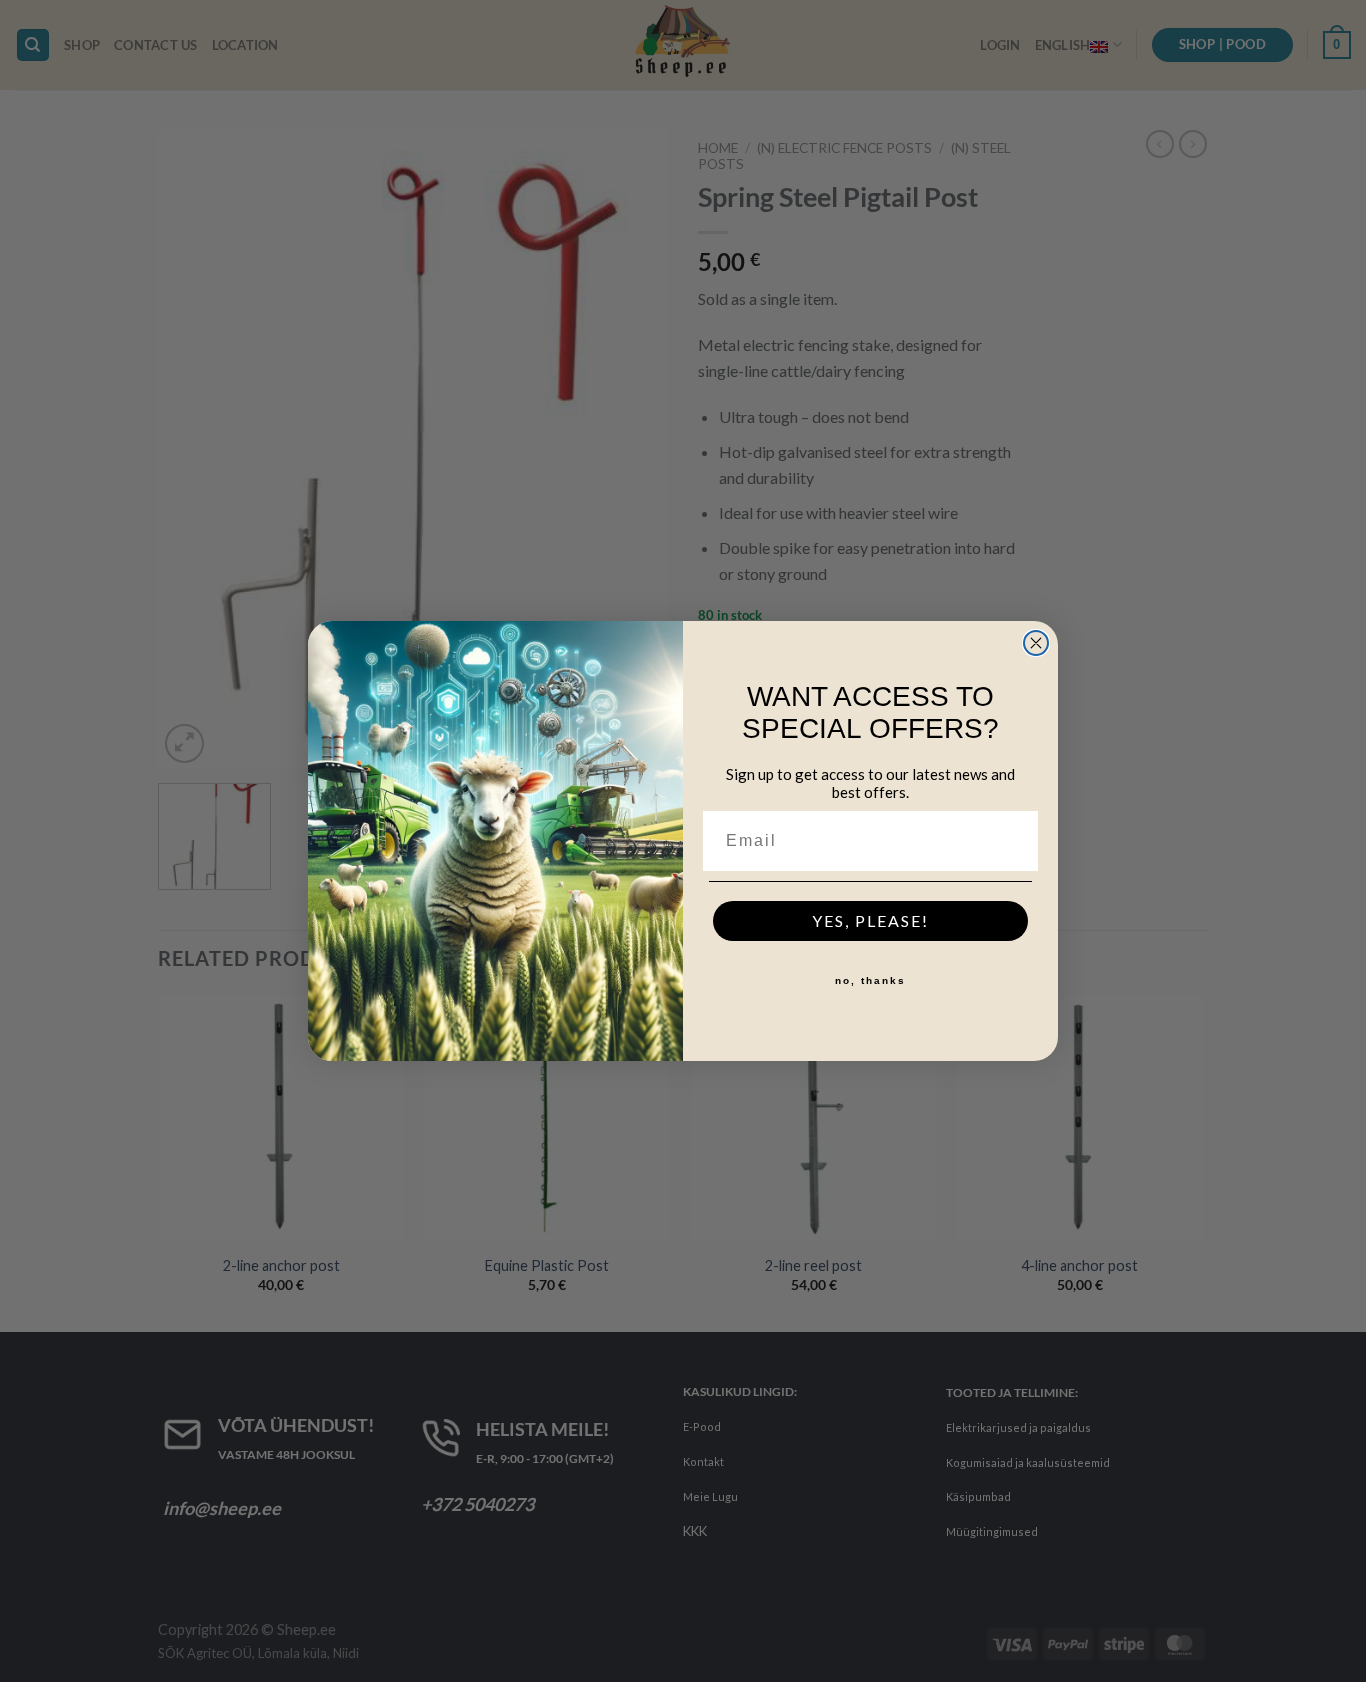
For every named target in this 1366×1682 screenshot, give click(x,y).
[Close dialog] (1036, 643)
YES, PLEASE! (870, 920)
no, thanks (870, 980)
